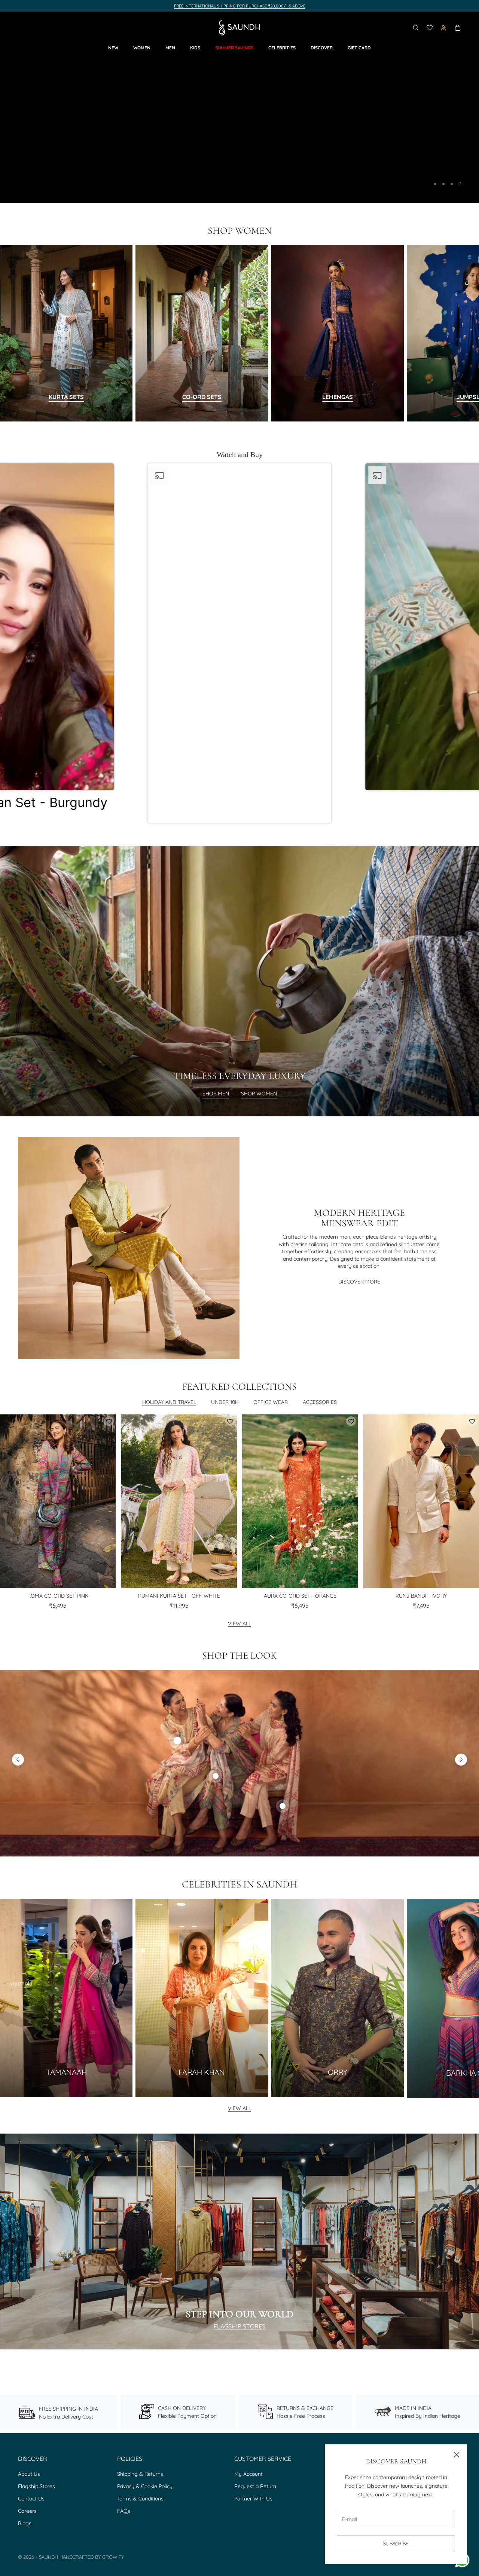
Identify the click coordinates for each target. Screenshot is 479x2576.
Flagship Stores (36, 2486)
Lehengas (338, 397)
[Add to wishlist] (109, 1421)
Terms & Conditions (140, 2499)
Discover (322, 48)
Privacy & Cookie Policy (145, 2486)
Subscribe (396, 2543)
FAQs (124, 2511)
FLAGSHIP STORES (239, 2326)
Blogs (25, 2523)
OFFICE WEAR (271, 1402)
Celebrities (282, 48)
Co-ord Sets (202, 397)
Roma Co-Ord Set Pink (58, 1596)
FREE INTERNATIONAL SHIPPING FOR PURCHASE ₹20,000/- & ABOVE (240, 6)
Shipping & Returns (140, 2474)
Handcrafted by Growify (92, 2557)
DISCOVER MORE (359, 1282)
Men (170, 48)
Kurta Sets (66, 397)
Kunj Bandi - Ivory (421, 1596)
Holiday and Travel (169, 1402)
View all (239, 1623)
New (113, 48)
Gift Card (359, 48)
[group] (239, 107)
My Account (248, 2474)
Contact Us (31, 2499)
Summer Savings (234, 48)
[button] (239, 648)
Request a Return (255, 2486)
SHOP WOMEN (259, 1094)
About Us (29, 2474)
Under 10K (225, 1402)
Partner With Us (253, 2499)
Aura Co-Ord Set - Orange (300, 1596)
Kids (195, 48)
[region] (239, 107)
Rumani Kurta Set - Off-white (179, 1596)
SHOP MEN (216, 1094)
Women (142, 48)
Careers (27, 2511)
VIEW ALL (239, 2108)
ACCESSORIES (320, 1402)
